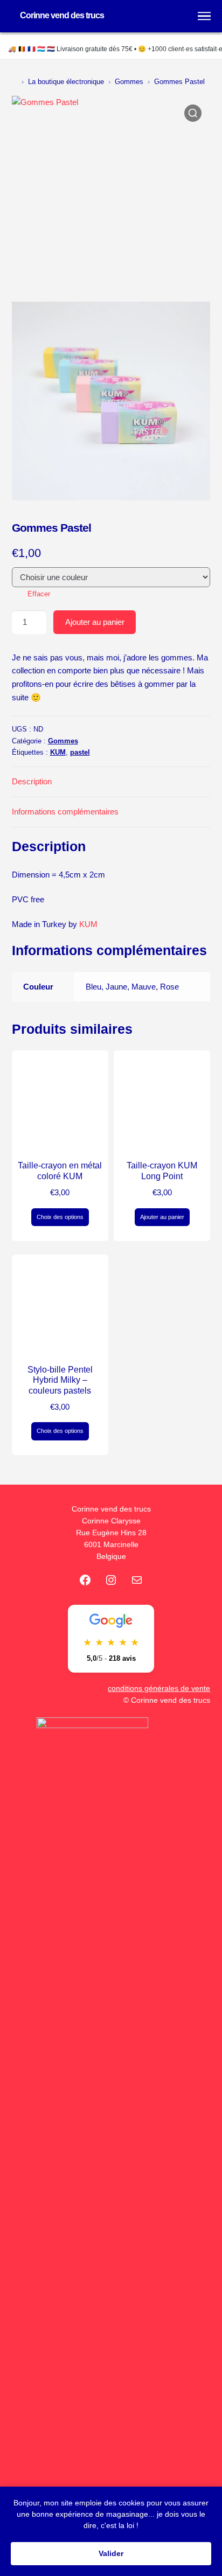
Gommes (129, 82)
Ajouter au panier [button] (162, 1217)
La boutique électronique (66, 82)
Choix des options (60, 1217)
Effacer (39, 594)
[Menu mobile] (204, 16)
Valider (111, 2553)
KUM (58, 752)
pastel (80, 752)
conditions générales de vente (159, 1689)
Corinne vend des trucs (62, 15)
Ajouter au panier (95, 622)
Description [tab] (32, 781)
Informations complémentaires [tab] (65, 812)
